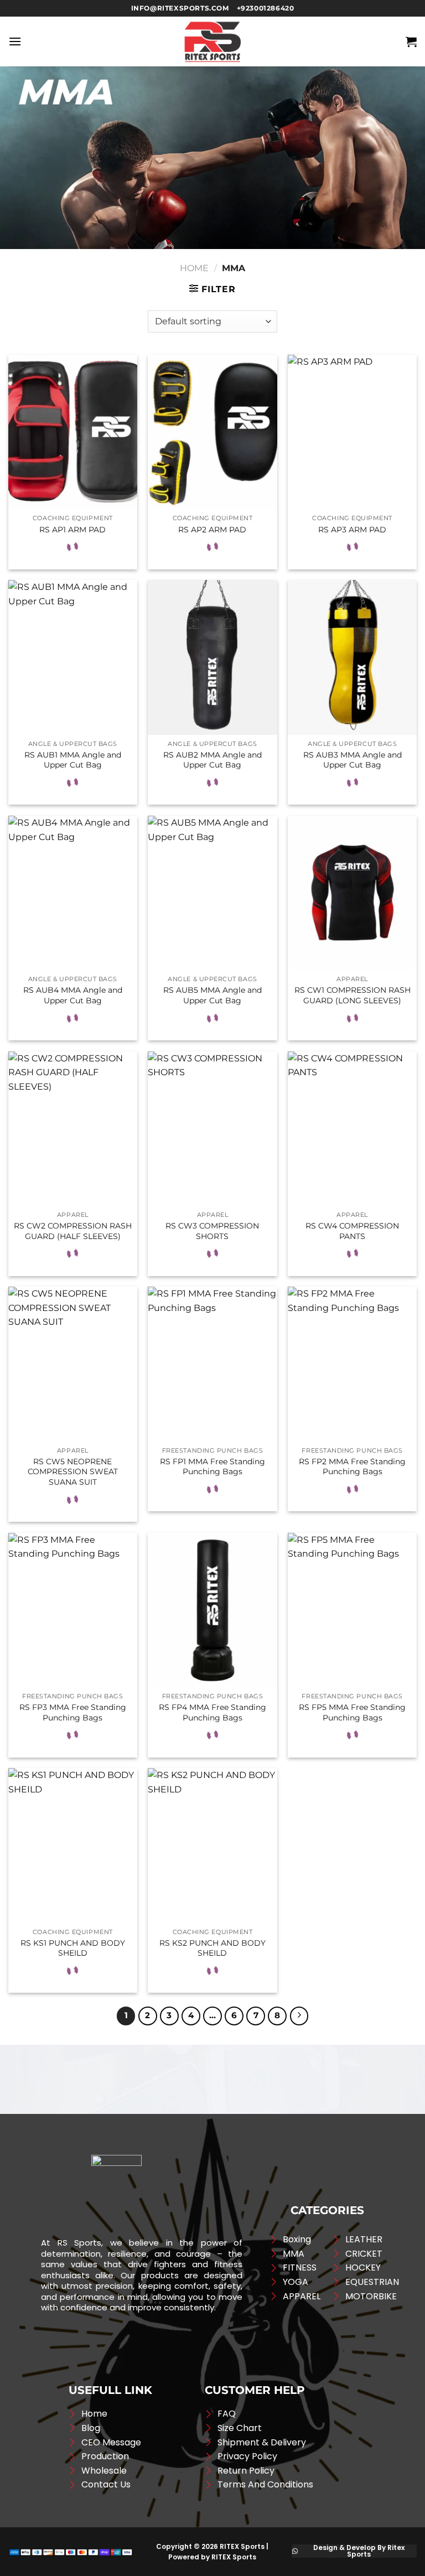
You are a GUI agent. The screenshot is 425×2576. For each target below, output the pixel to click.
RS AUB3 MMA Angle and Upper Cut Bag (353, 760)
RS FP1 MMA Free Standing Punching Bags (212, 1467)
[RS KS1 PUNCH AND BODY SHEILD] (73, 1845)
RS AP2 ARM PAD (212, 530)
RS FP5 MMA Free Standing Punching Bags (352, 1712)
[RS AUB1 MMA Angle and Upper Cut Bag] (73, 657)
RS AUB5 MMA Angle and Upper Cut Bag (212, 995)
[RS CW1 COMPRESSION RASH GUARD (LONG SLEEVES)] (352, 893)
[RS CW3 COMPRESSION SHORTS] (212, 1129)
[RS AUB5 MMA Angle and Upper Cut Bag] (212, 893)
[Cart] (411, 42)
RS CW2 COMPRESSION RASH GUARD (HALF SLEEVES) (73, 1231)
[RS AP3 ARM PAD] (352, 432)
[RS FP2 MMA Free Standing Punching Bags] (352, 1364)
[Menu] (15, 41)
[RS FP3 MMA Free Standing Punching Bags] (73, 1610)
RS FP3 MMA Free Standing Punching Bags (73, 1712)
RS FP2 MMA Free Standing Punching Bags (352, 1467)
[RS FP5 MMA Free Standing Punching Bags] (352, 1610)
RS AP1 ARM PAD (72, 530)
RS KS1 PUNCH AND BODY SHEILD (73, 1948)
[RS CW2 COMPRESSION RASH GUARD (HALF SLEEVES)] (73, 1129)
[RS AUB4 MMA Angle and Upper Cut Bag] (73, 893)
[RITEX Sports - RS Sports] (212, 42)
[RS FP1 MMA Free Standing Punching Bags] (212, 1364)
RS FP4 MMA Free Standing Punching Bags (212, 1712)
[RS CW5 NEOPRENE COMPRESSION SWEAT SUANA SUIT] (73, 1364)
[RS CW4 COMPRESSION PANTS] (352, 1129)
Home (194, 268)
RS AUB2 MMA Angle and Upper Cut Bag (212, 760)
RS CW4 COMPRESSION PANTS (352, 1231)
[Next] (299, 2016)
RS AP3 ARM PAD (352, 530)
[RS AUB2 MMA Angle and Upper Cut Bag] (212, 657)
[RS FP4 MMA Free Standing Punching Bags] (212, 1610)
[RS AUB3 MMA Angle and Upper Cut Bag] (352, 657)
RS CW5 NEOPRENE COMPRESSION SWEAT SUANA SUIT (73, 1472)
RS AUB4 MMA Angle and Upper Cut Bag (73, 995)
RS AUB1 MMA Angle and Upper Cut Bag (73, 760)
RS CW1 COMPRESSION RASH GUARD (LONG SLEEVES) (353, 995)
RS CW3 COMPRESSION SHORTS (212, 1231)
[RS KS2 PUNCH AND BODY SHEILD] (212, 1845)
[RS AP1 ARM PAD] (73, 432)
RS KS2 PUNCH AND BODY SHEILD (212, 1948)
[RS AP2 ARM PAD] (212, 432)
